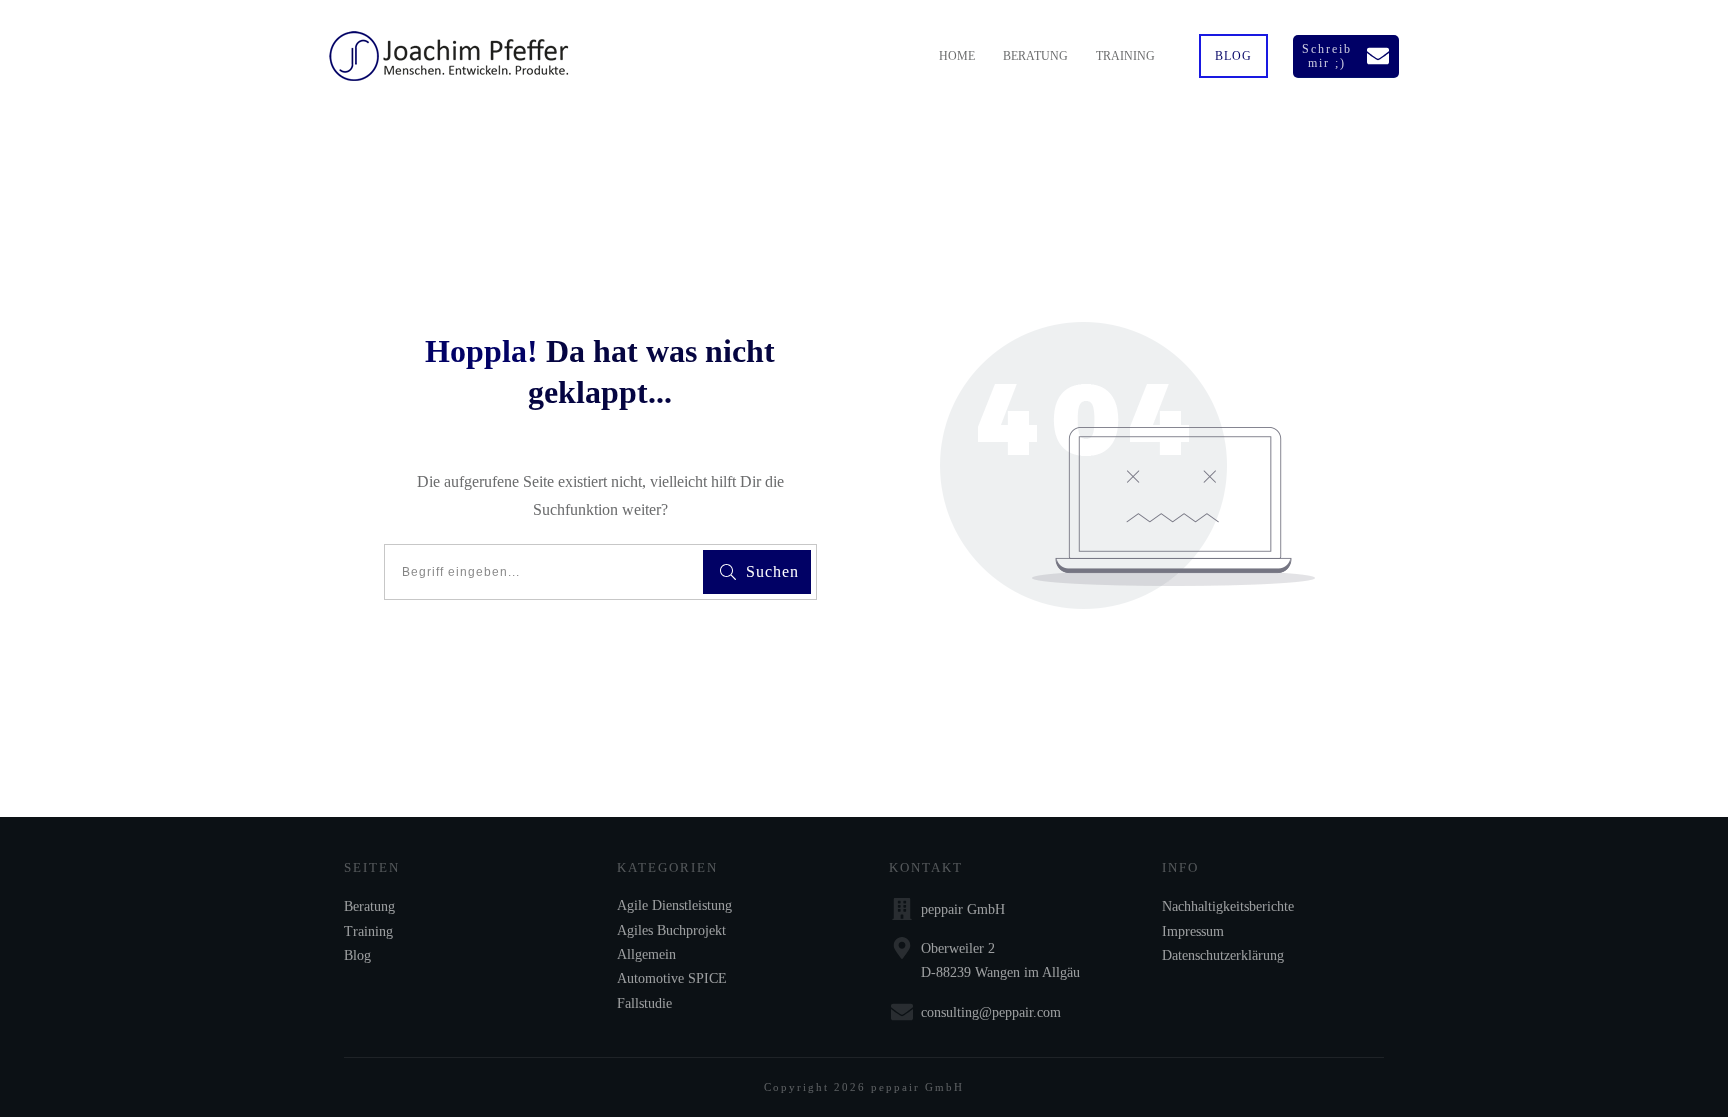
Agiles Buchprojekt (671, 930)
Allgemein (646, 954)
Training (368, 931)
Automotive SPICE (672, 978)
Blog (357, 955)
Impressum (1193, 931)
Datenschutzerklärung (1223, 955)
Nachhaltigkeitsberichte (1228, 906)
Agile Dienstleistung (674, 905)
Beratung (369, 906)
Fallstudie (644, 1003)
